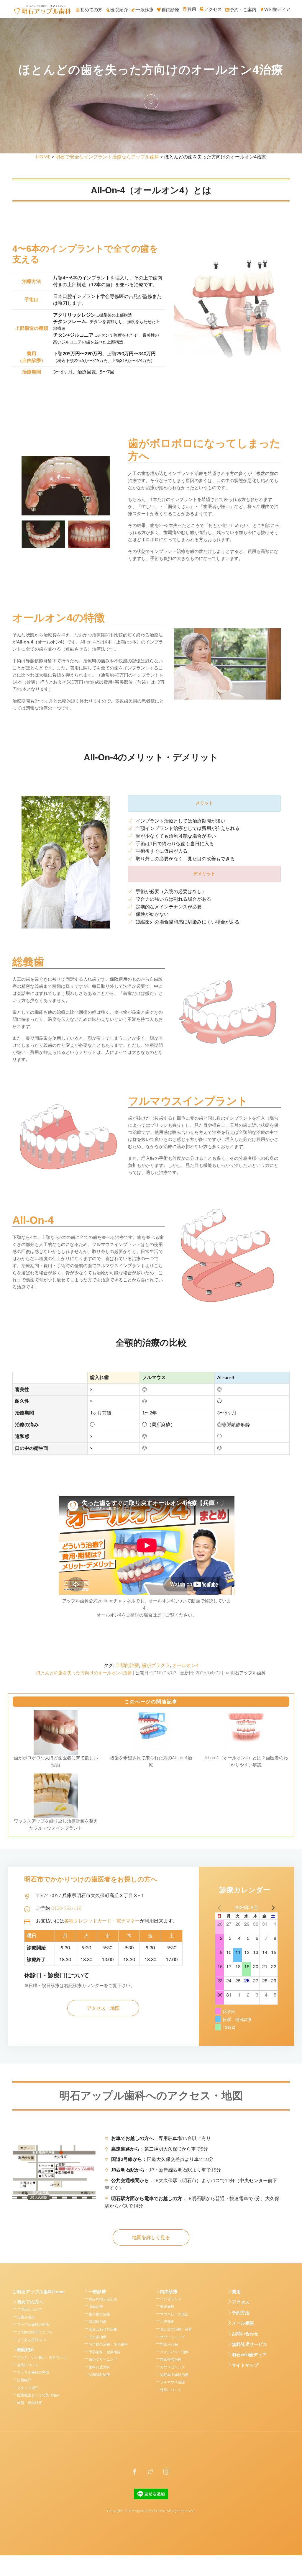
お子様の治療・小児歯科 (108, 2344)
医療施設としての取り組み (38, 2395)
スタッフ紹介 (28, 2388)
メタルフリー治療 (174, 2352)
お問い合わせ (245, 2334)
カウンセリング (173, 2367)
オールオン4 (185, 1666)
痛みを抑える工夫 (103, 2299)
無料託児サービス (250, 2345)
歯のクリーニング (103, 2359)
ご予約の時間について (35, 2332)
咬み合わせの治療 (103, 2329)
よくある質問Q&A (32, 2340)
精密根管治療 (171, 2359)
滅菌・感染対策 (29, 2403)
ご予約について (29, 2310)
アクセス (241, 2302)
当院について (28, 2365)
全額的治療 (127, 1666)
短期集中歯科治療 (174, 2375)
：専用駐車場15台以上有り (161, 2138)
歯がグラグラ (156, 1666)
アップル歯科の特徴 (33, 2325)
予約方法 (241, 2313)
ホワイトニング (173, 2337)
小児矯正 (167, 2322)
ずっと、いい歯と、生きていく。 (44, 2357)
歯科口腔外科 (99, 2367)
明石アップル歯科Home (41, 2292)
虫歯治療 (96, 2307)
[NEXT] (272, 1907)
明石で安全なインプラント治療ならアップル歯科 (107, 157)
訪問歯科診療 (99, 2375)
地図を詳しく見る (151, 2238)
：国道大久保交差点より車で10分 (162, 2159)
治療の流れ (26, 2317)
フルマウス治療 (173, 2382)
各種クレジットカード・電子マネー (102, 1921)
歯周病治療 (98, 2322)
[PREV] (221, 1907)
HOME (43, 157)
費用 (236, 2292)
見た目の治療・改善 (176, 2329)
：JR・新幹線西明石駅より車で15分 (166, 2170)
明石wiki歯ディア (249, 2355)
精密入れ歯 (169, 2344)
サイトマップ (245, 2365)
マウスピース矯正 (174, 2314)
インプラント (171, 2299)
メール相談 (243, 2323)
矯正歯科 (167, 2307)
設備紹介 (24, 2380)
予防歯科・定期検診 (105, 2352)
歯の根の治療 (99, 2314)
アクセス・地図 (103, 2008)
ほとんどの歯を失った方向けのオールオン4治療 (84, 1673)
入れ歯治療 (98, 2337)
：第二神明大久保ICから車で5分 (160, 2149)
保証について (171, 2390)
